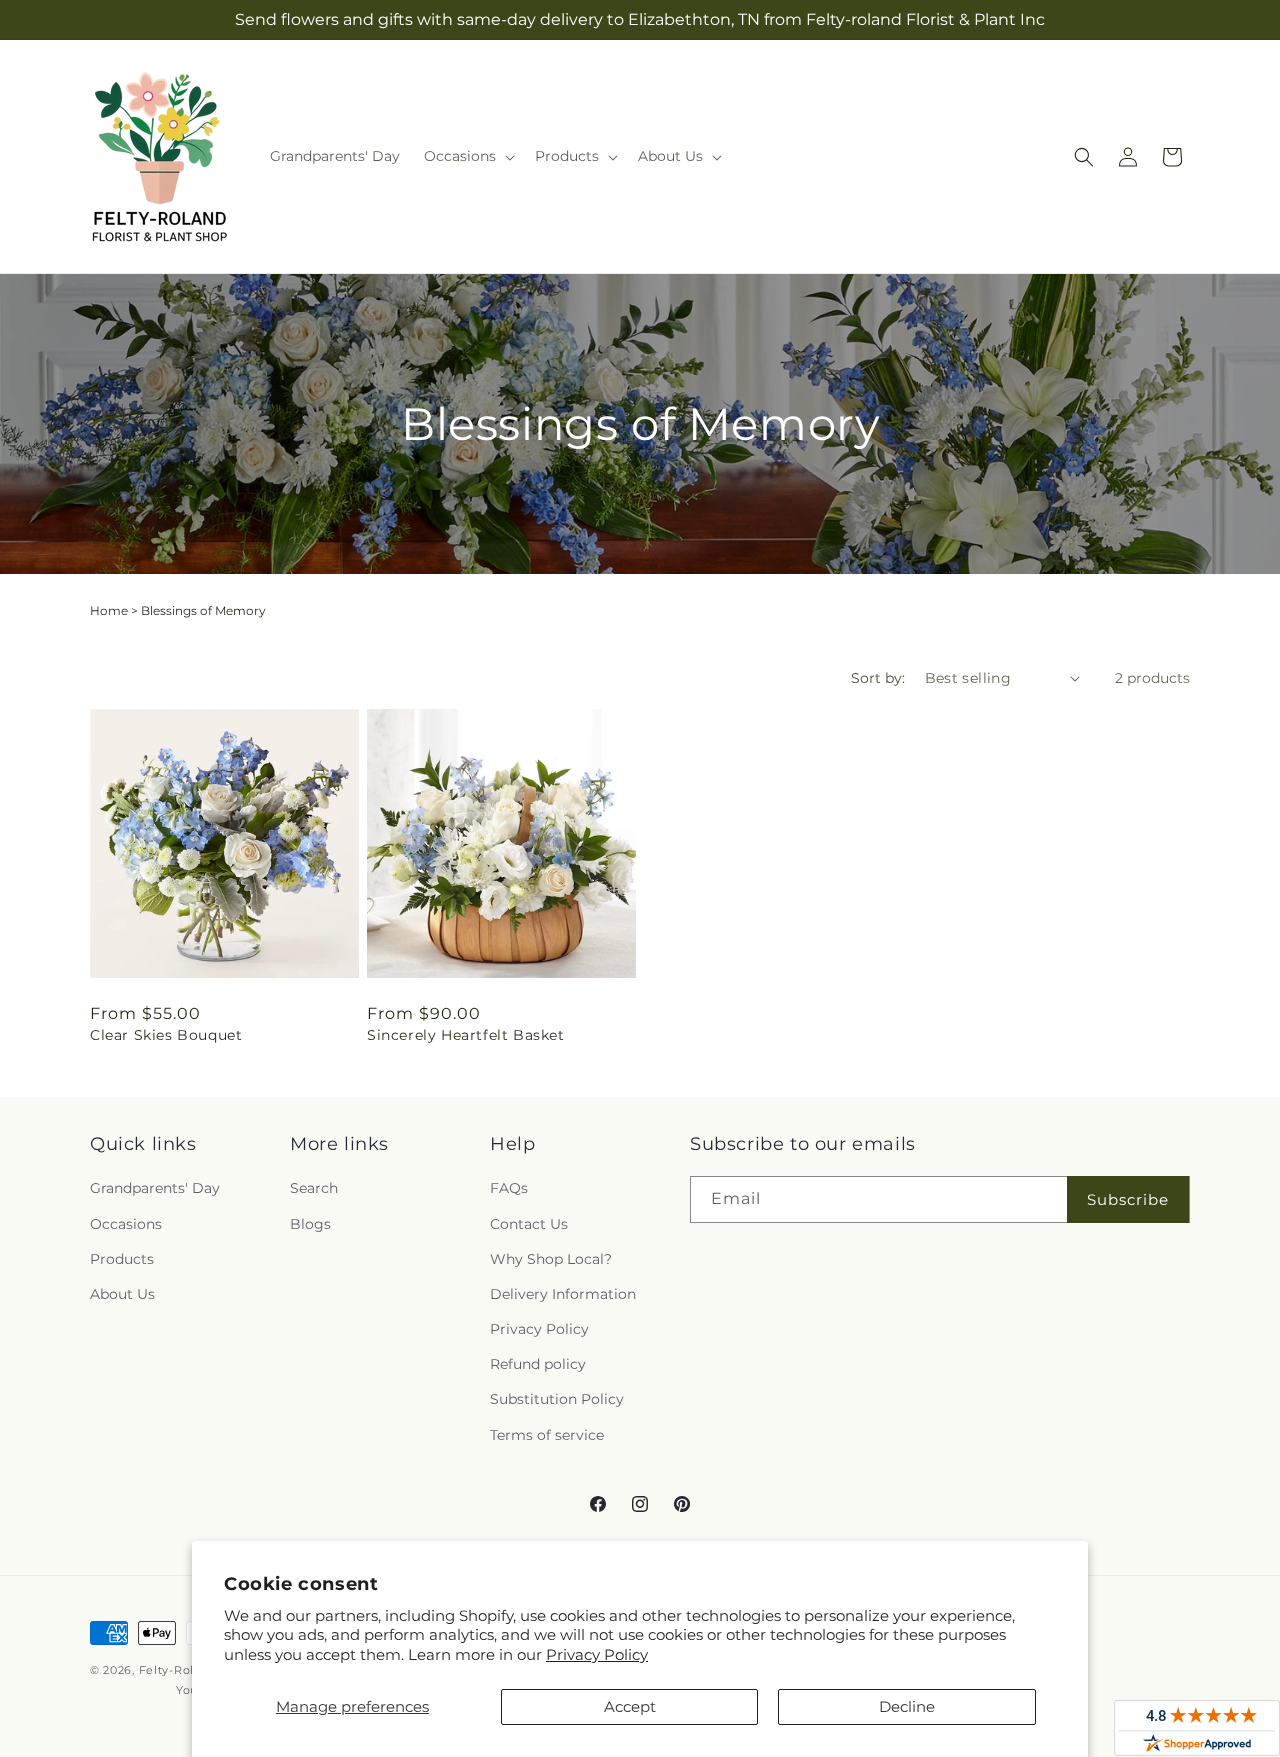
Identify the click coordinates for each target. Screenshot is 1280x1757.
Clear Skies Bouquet (166, 1035)
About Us (122, 1294)
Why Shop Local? (551, 1259)
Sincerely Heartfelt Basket (466, 1035)
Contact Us (529, 1224)
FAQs (509, 1188)
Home (109, 610)
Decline (907, 1706)
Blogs (310, 1224)
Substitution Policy (557, 1399)
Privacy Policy (597, 1654)
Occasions (126, 1224)
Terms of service (547, 1435)
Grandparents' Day (155, 1188)
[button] (467, 156)
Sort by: (878, 678)
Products (122, 1259)
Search (314, 1188)
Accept (630, 1706)
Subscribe (1128, 1199)
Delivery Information (563, 1294)
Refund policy (538, 1364)
